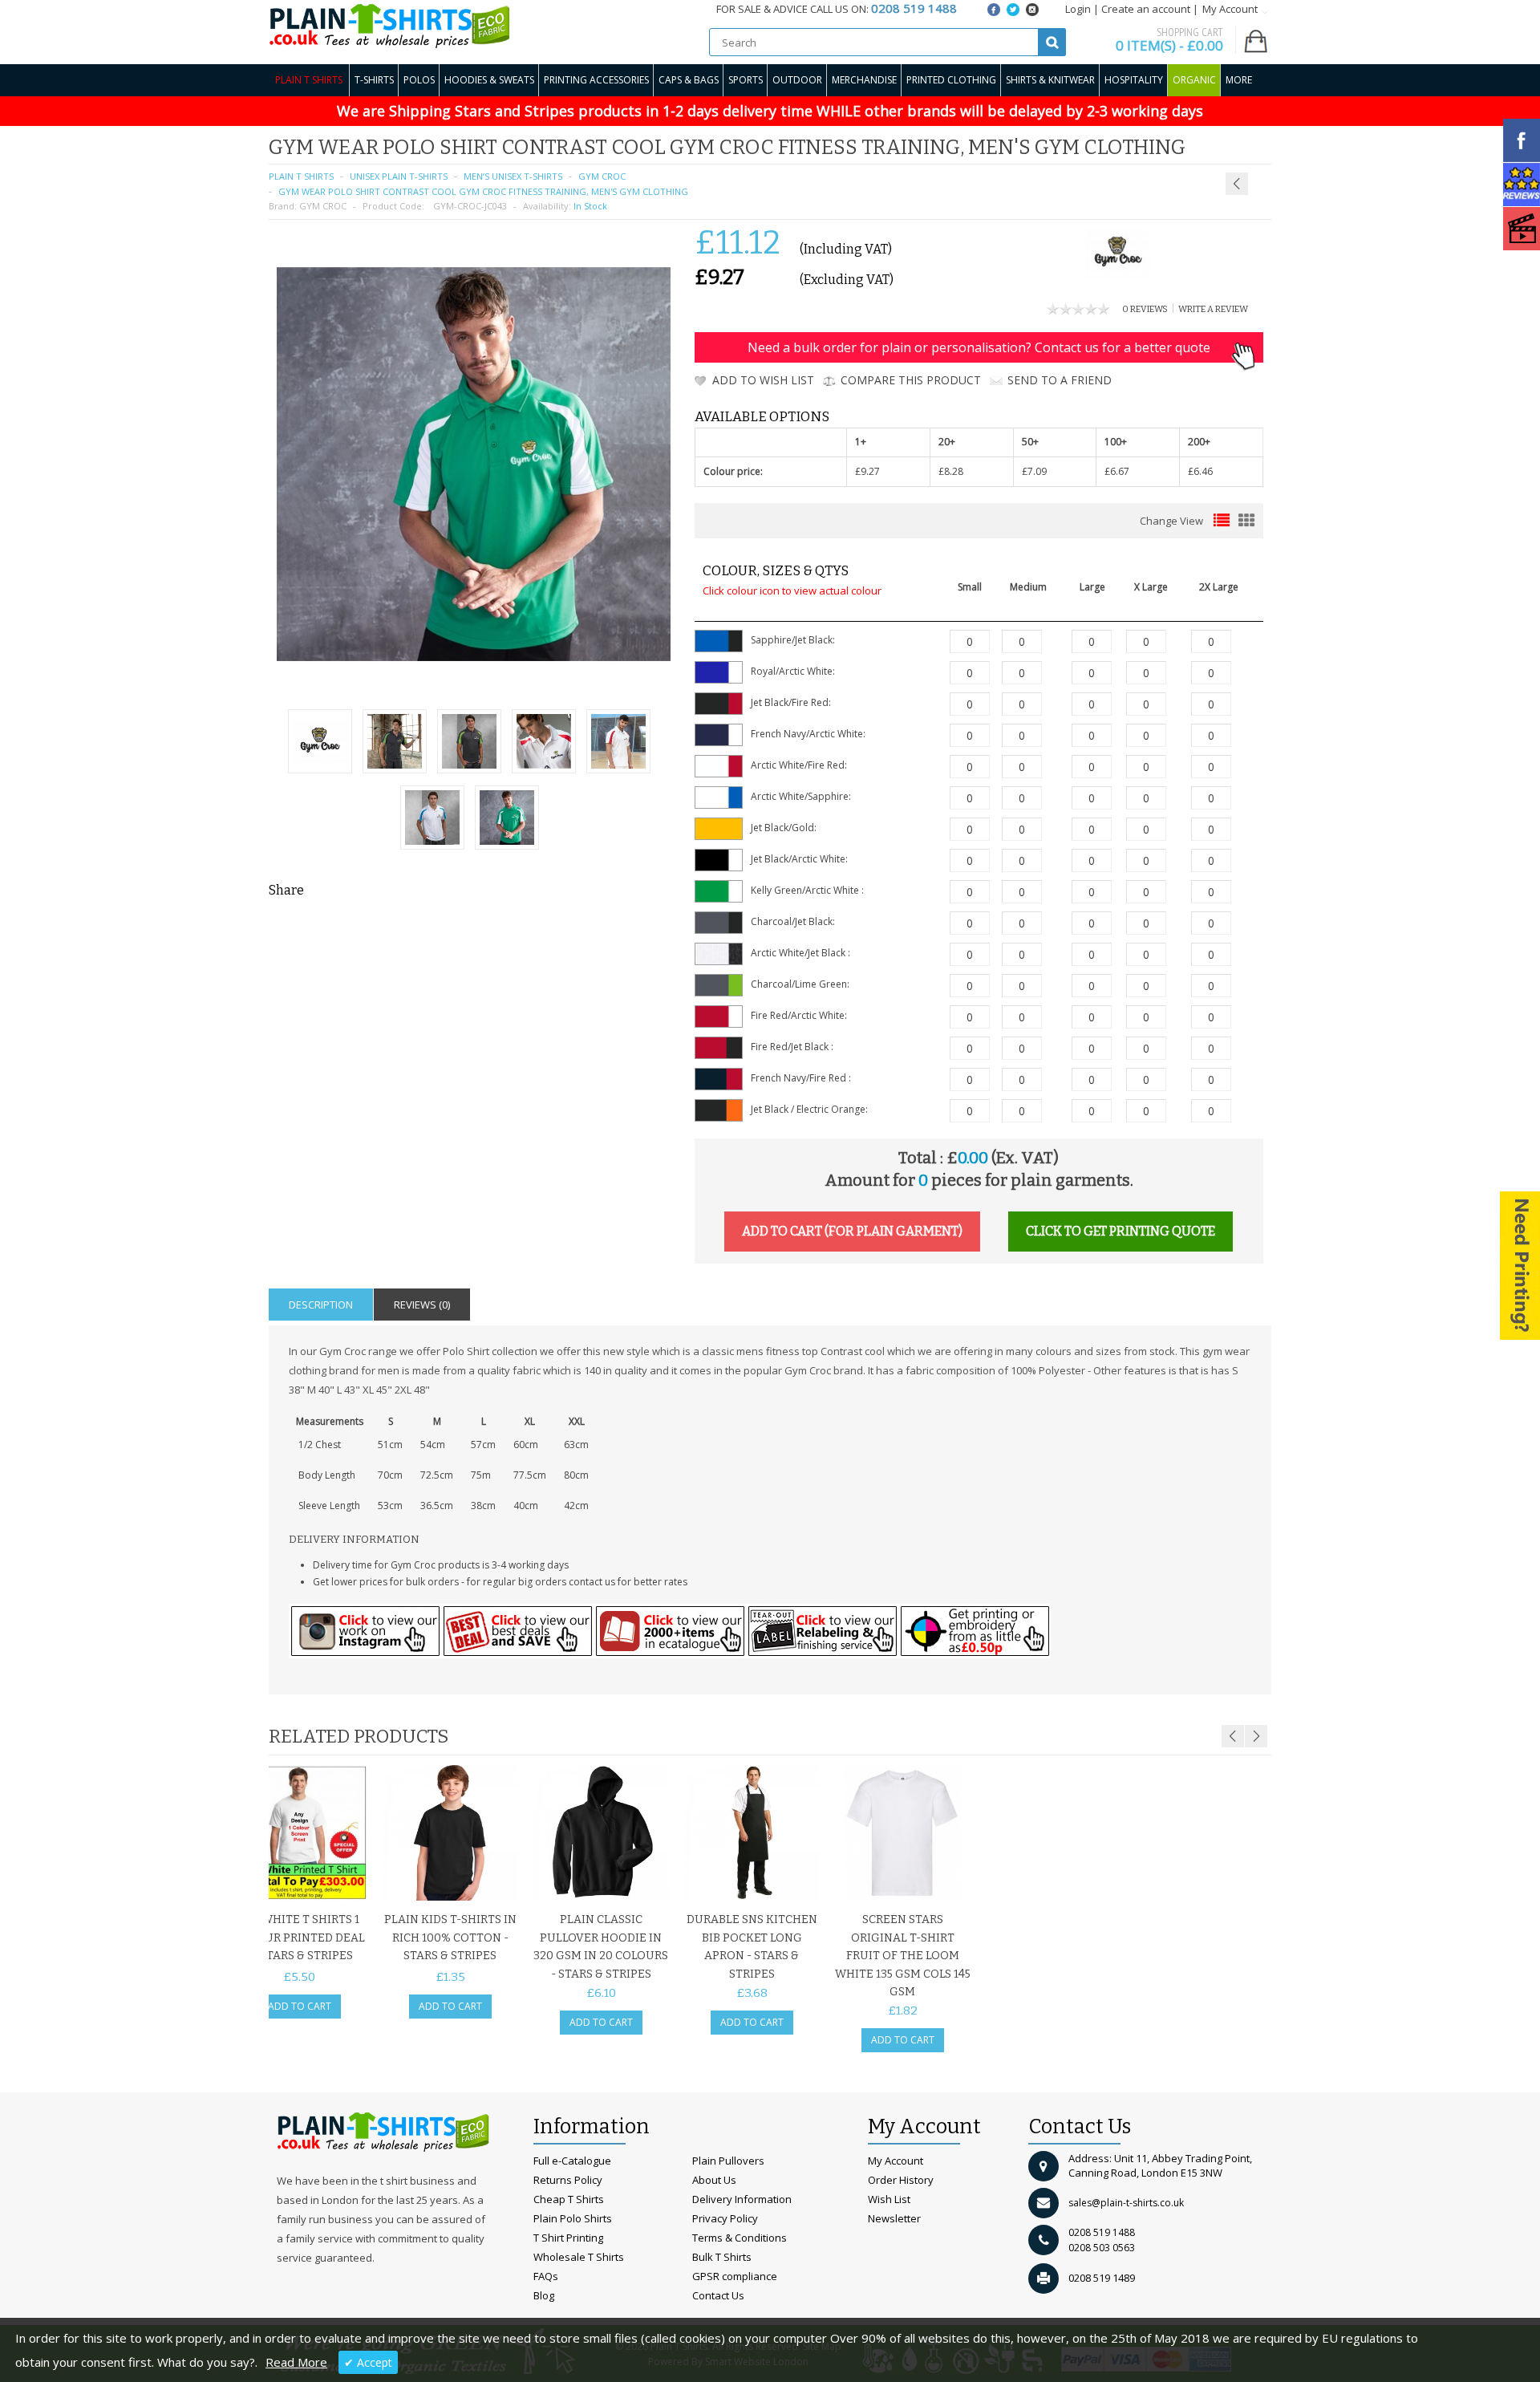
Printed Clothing (951, 80)
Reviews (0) (422, 1305)
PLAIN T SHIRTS (301, 176)
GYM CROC (323, 206)
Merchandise (864, 80)
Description (321, 1305)
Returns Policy (568, 2180)
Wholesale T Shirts (579, 2257)
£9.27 (867, 471)
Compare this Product (911, 380)
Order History (901, 2180)
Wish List (889, 2199)
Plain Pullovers (728, 2161)
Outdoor (797, 80)
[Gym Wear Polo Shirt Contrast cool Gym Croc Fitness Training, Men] (507, 820)
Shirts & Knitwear (1050, 80)
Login (1078, 9)
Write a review (1213, 309)
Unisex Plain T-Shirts (399, 176)
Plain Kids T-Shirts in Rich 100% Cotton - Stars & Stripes (450, 1938)
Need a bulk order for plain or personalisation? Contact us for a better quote (979, 347)
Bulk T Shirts (722, 2257)
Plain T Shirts (309, 80)
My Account (896, 2161)
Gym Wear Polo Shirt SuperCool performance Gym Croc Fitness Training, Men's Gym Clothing (1167, 152)
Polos (419, 80)
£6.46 (1200, 471)
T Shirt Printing (568, 2238)
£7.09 (1034, 471)
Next (1256, 1736)
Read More (296, 2362)
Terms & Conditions (740, 2238)
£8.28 (951, 471)
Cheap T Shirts (569, 2199)
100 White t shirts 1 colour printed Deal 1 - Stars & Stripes (300, 1938)
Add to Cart (300, 2006)
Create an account (1146, 9)
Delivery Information (742, 2199)
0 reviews (1145, 309)
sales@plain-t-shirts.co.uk (1126, 2203)
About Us (714, 2180)
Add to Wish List (763, 380)
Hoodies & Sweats (489, 80)
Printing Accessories (596, 80)
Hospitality (1134, 80)
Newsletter (894, 2218)
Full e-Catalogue (572, 2161)
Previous (1233, 1736)
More (1239, 80)
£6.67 (1117, 471)
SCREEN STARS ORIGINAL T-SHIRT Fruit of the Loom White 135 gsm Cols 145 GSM (903, 1956)
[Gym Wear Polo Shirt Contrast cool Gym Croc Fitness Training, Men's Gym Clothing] (320, 743)
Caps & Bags (689, 80)
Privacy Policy (725, 2218)
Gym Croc (602, 176)
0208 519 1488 (1102, 2232)
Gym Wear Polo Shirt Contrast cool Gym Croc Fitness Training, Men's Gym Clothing (483, 191)
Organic (1194, 80)
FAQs (546, 2276)
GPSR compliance (735, 2276)
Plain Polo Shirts (573, 2218)
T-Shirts (374, 80)
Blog (544, 2295)
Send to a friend (1060, 380)
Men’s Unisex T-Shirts (513, 176)
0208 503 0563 (1102, 2248)
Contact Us (718, 2295)
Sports (746, 80)
